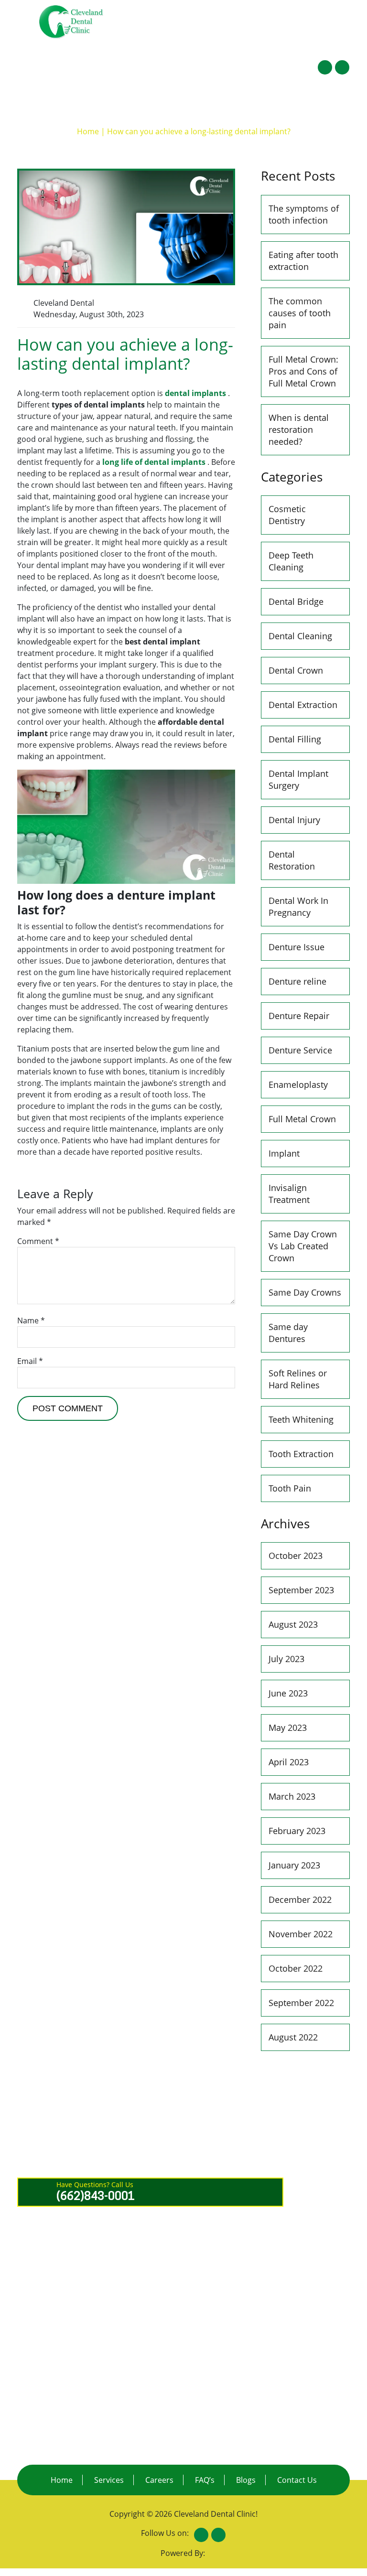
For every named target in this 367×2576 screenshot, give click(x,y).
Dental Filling (295, 739)
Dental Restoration (292, 860)
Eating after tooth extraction (303, 261)
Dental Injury (294, 820)
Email (30, 1361)
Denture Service (300, 1050)
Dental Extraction (303, 705)
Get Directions (316, 11)
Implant (284, 1153)
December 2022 (300, 1900)
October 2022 (296, 1968)
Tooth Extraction (301, 1454)
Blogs (246, 2480)
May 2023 (288, 1728)
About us (191, 43)
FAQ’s (273, 37)
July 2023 (286, 1659)
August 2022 (293, 2037)
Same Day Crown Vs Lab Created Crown (303, 1246)
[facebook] (325, 67)
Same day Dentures (288, 1333)
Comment (38, 1241)
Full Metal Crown (302, 1119)
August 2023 (293, 1624)
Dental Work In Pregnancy (298, 907)
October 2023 (296, 1556)
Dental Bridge (296, 601)
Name (31, 1320)
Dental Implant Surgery (298, 779)
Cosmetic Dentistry (287, 515)
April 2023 (289, 1762)
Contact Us (309, 43)
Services (237, 37)
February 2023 (297, 1831)
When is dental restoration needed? (299, 429)
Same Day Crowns (305, 1292)
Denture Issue (297, 947)
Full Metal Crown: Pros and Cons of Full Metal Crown (303, 371)
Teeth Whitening (301, 1419)
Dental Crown (296, 670)
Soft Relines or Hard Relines (298, 1379)
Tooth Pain (290, 1488)
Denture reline (297, 981)
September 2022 (301, 2003)
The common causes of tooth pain (300, 313)
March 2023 (292, 1796)
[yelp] (342, 67)
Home (159, 37)
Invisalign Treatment (289, 1194)
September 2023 (301, 1590)
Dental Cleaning (300, 636)
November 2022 (301, 1934)
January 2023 (294, 1865)
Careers (159, 2480)
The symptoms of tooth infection (304, 214)
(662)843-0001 (185, 11)
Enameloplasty (298, 1084)
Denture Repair (299, 1016)
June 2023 (288, 1693)
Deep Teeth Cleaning (291, 561)
